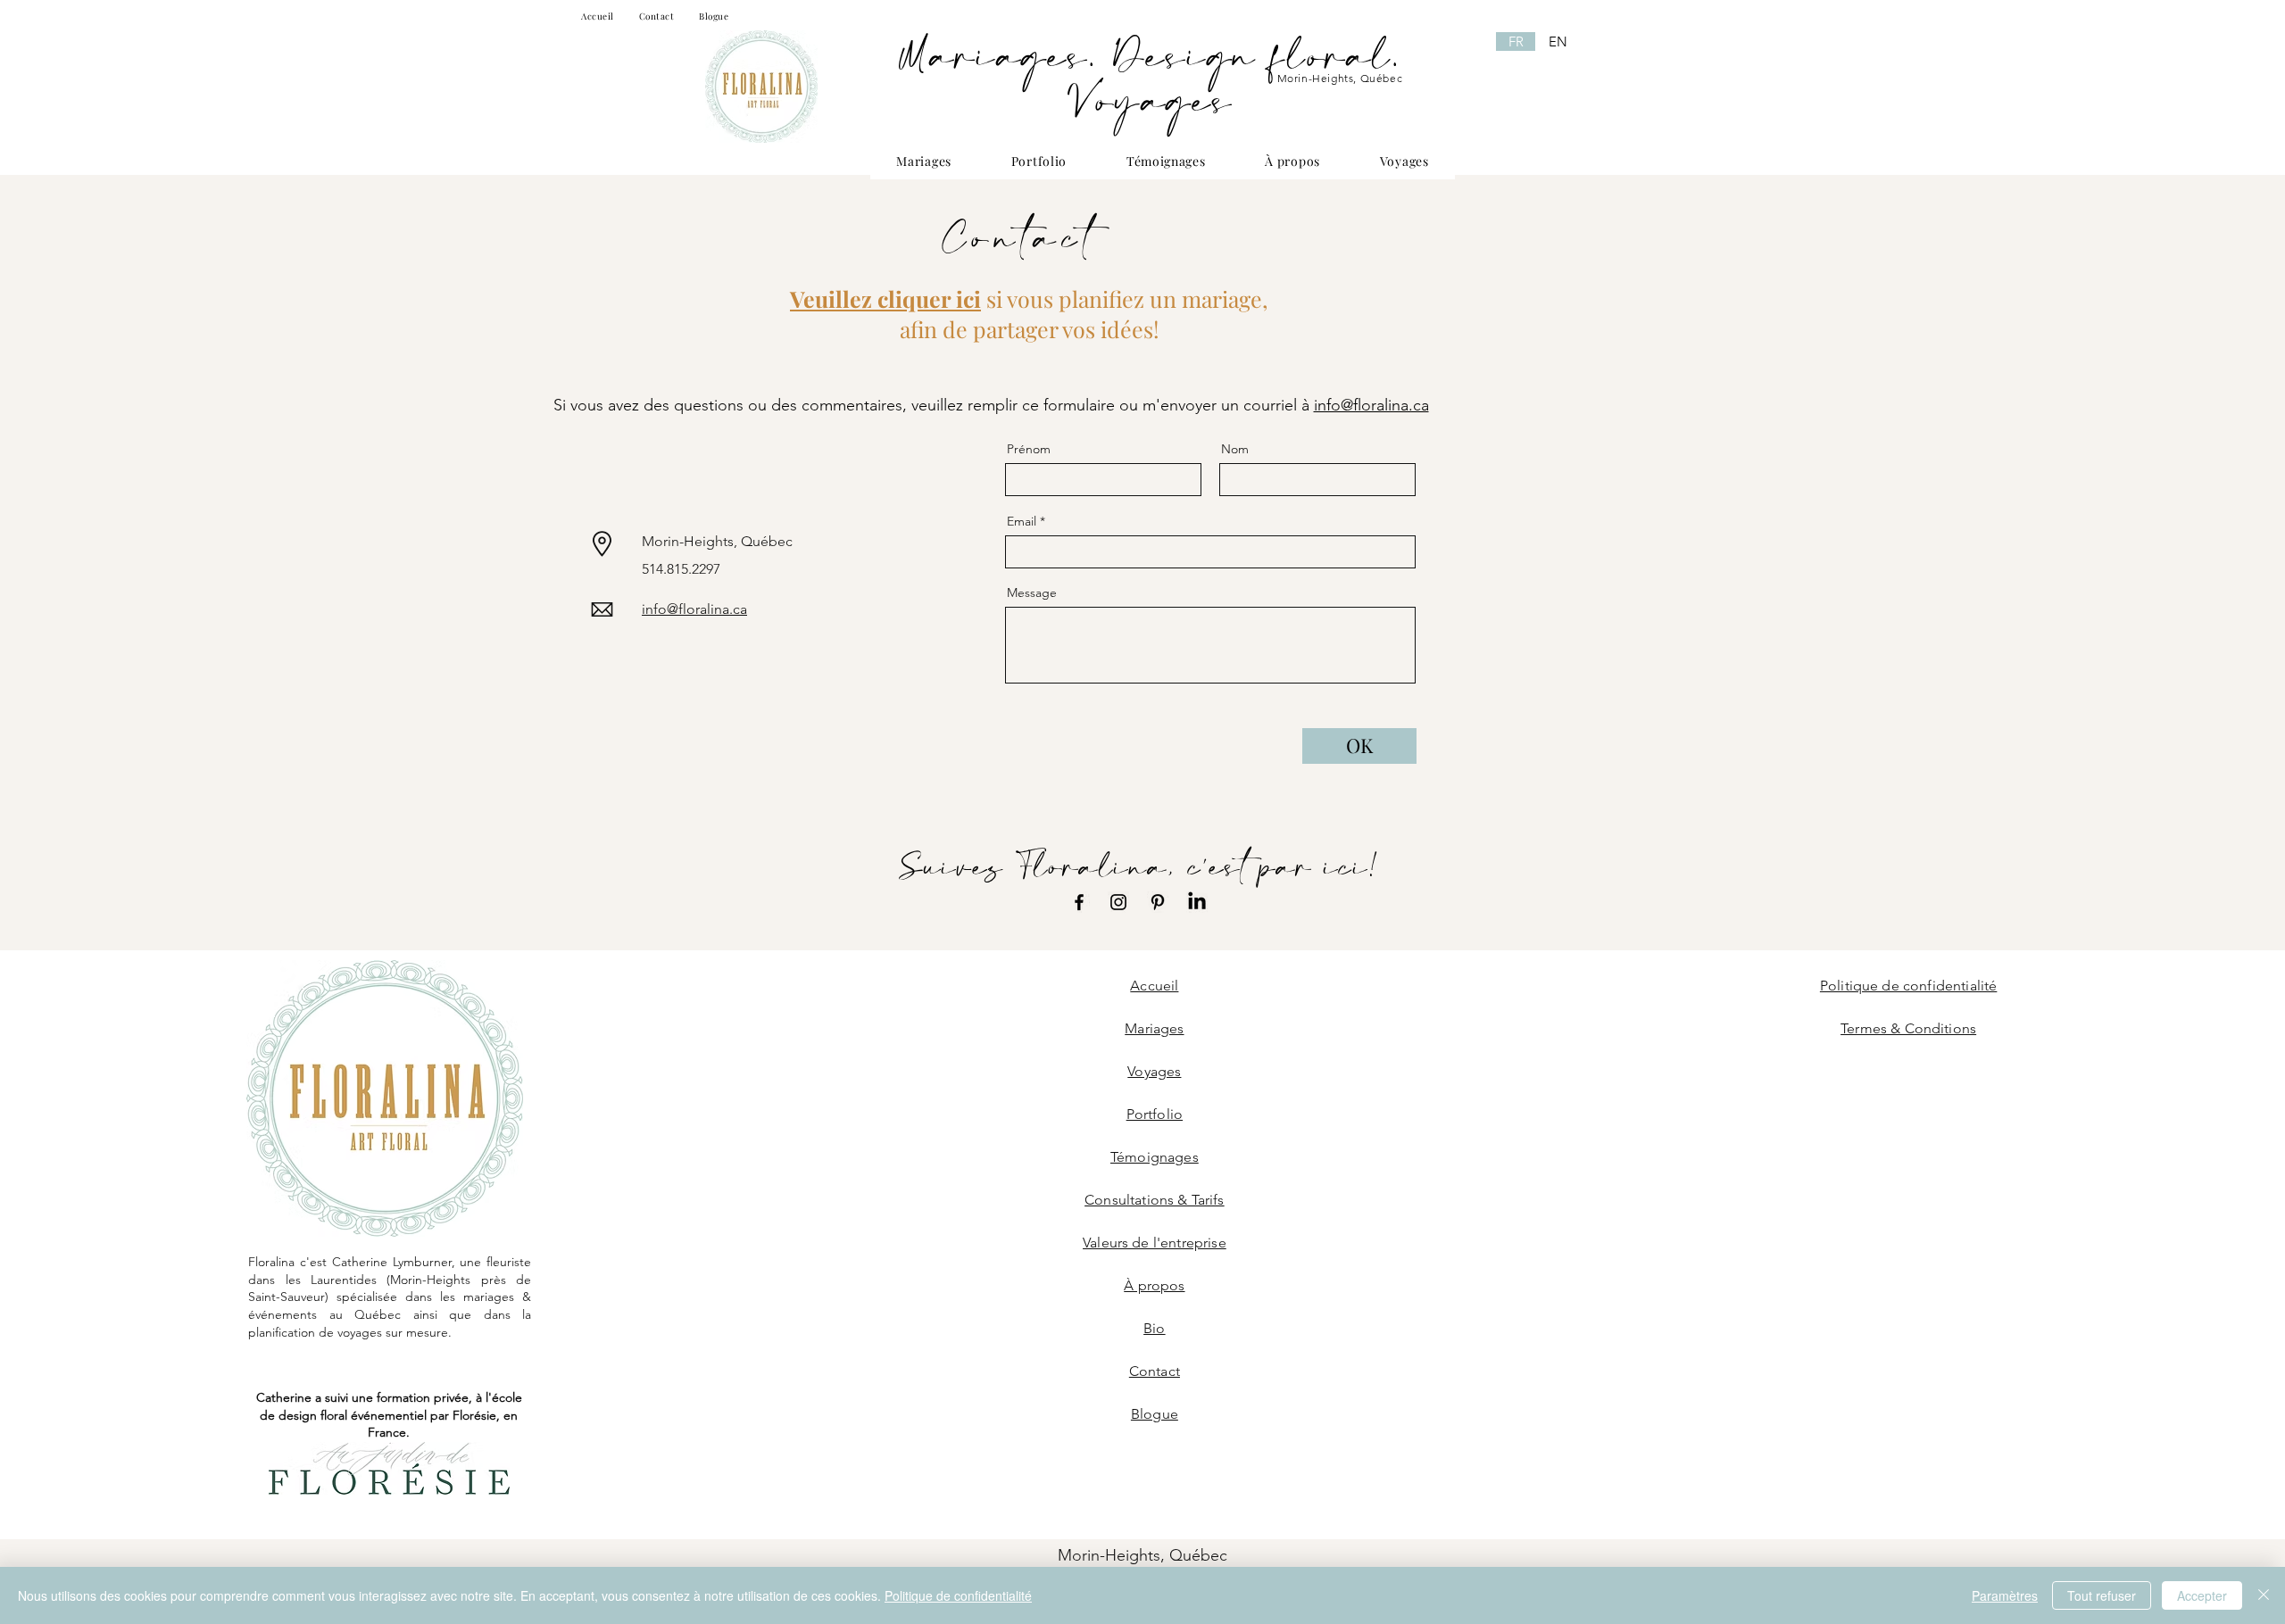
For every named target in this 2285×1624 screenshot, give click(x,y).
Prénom (1029, 449)
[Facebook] (1079, 902)
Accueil (1154, 986)
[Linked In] (1197, 902)
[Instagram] (1118, 902)
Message (1032, 592)
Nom (1235, 449)
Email (1022, 521)
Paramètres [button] (2005, 1595)
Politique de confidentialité (958, 1595)
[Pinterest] (1158, 902)
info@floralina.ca (1371, 405)
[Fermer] (2264, 1595)
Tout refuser (2102, 1595)
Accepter (2202, 1595)
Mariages (1154, 1028)
